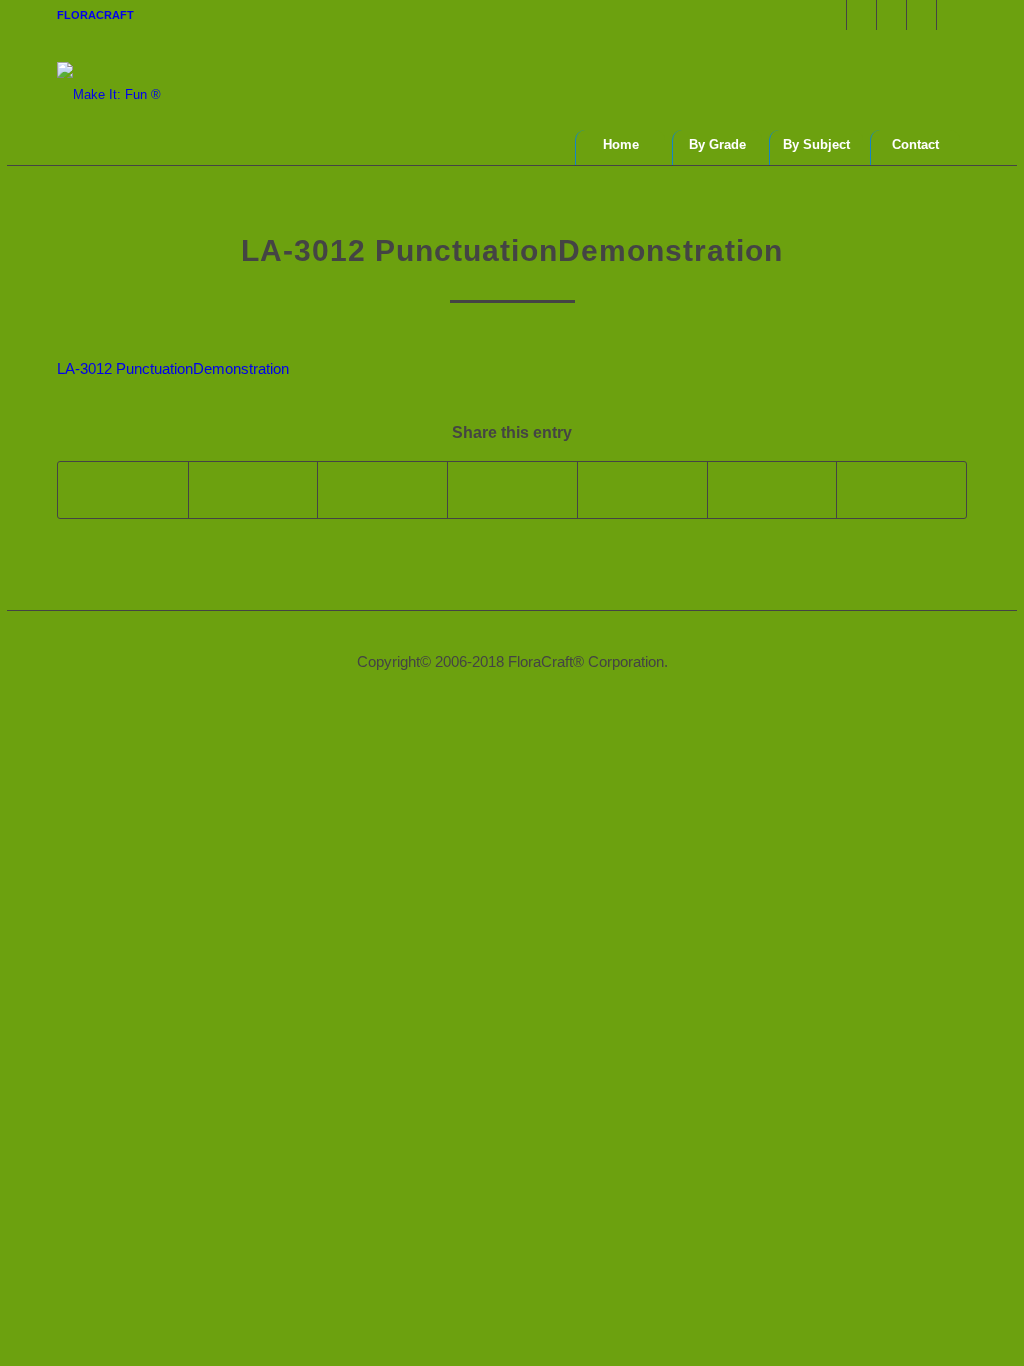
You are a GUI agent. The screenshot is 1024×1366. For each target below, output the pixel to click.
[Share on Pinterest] (512, 489)
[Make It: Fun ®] (109, 75)
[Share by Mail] (901, 489)
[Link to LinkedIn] (952, 15)
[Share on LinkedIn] (642, 489)
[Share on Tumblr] (772, 489)
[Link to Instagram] (891, 15)
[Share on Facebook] (123, 489)
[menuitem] (95, 15)
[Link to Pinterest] (861, 15)
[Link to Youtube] (921, 15)
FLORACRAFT (95, 15)
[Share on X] (253, 489)
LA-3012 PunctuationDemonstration (173, 368)
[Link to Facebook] (831, 15)
